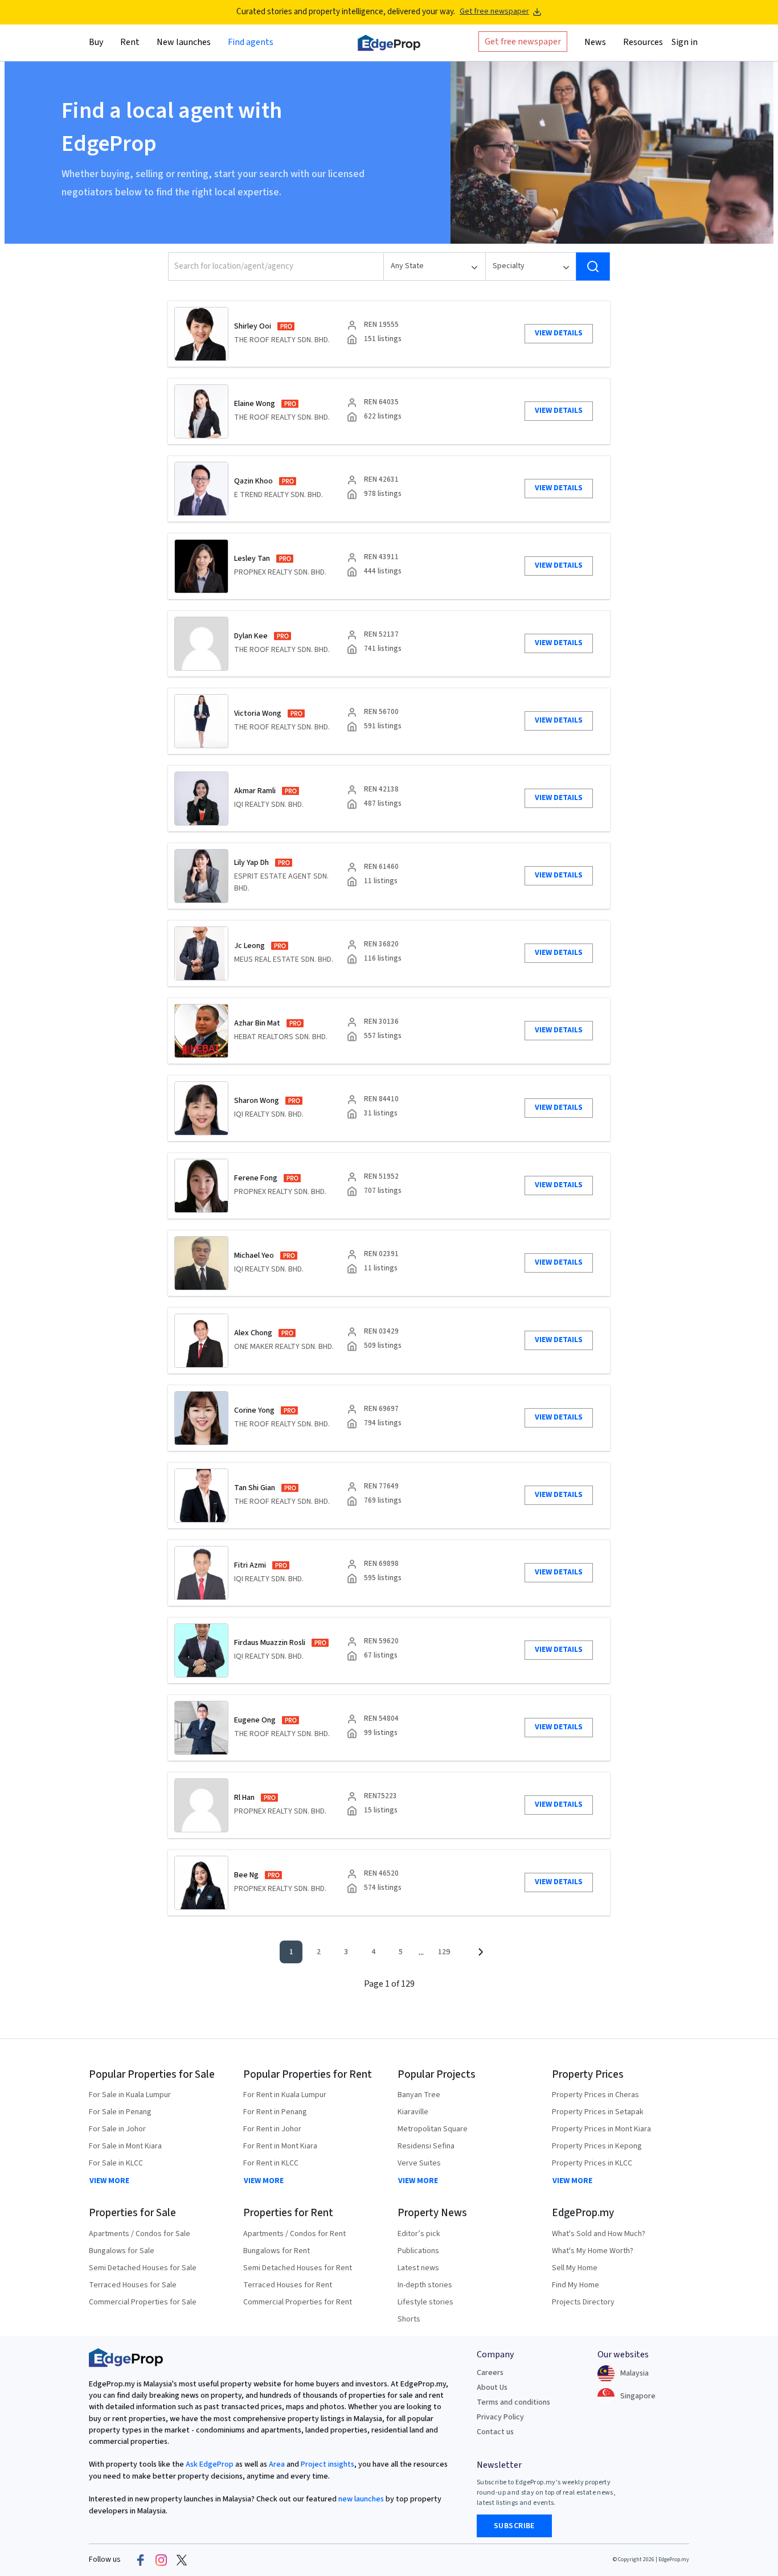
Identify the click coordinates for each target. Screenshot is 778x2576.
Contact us (495, 2432)
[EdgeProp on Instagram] (161, 2560)
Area (276, 2464)
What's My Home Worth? (593, 2251)
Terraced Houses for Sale (133, 2285)
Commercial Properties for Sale (143, 2302)
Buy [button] (96, 42)
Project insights (327, 2464)
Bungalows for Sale (122, 2251)
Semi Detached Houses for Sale (143, 2268)
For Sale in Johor (117, 2129)
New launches (184, 42)
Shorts (409, 2319)
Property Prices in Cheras (595, 2095)
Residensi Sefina (426, 2146)
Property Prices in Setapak (598, 2112)
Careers (490, 2373)
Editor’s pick (419, 2234)
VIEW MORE (109, 2181)
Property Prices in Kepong (597, 2146)
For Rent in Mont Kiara (280, 2146)
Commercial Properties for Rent (298, 2302)
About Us (492, 2388)
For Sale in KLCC (116, 2163)
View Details (559, 333)
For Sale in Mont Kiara (125, 2146)
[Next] (480, 1952)
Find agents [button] (251, 42)
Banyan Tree (419, 2095)
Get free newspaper (494, 12)
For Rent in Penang (275, 2112)
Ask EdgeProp (210, 2464)
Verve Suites (419, 2163)
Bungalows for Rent (277, 2251)
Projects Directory (583, 2302)
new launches (361, 2499)
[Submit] (593, 266)
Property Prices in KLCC (592, 2163)
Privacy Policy (500, 2417)
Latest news (418, 2268)
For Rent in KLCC (271, 2163)
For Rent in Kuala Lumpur (285, 2095)
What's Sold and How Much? (599, 2234)
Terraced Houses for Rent (288, 2285)
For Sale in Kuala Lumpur (130, 2095)
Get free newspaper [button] (523, 41)
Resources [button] (643, 42)
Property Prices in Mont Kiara (601, 2129)
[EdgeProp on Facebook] (141, 2560)
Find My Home (576, 2285)
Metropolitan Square (433, 2129)
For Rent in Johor (272, 2129)
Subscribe (514, 2526)
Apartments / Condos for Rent (294, 2234)
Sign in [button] (685, 42)
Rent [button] (130, 42)
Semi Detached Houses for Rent (298, 2268)
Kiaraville (413, 2112)
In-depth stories (425, 2285)
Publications (418, 2251)
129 (444, 1952)
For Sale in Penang (120, 2112)
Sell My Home (575, 2268)
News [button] (595, 42)
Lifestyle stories (425, 2302)
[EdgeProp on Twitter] (182, 2560)
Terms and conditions (513, 2402)
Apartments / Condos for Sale (140, 2234)
